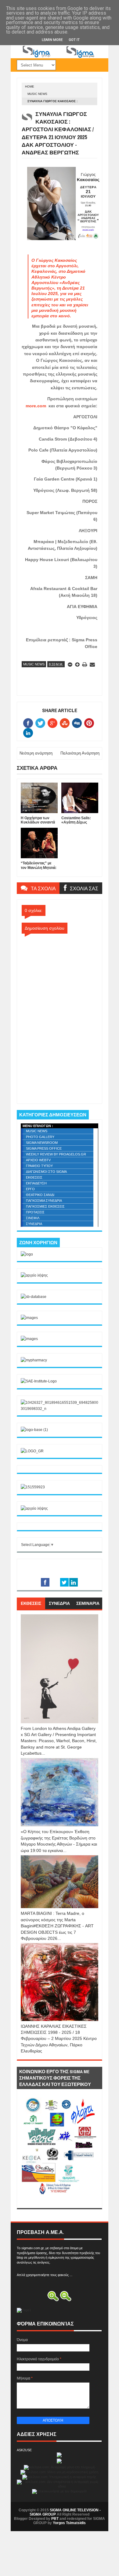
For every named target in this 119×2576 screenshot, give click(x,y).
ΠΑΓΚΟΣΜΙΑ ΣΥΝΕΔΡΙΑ (44, 1201)
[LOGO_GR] (32, 1451)
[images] (29, 1318)
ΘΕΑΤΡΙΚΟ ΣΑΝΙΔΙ (40, 1195)
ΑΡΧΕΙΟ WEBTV (38, 1160)
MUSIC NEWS (37, 94)
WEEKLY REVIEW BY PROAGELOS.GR (56, 1154)
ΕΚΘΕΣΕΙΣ (34, 1177)
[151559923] (33, 1487)
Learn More (52, 40)
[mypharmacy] (34, 1360)
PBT (55, 2519)
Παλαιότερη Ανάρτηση (80, 753)
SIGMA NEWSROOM (42, 1143)
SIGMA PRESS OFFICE (44, 1148)
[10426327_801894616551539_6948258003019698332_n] (60, 1409)
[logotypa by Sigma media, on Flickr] (60, 2201)
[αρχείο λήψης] (34, 1275)
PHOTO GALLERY (40, 1137)
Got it (74, 40)
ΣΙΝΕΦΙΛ (33, 1218)
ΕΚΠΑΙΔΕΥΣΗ (36, 1183)
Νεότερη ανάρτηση (36, 753)
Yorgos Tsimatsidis (69, 2523)
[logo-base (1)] (34, 1430)
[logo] (27, 1254)
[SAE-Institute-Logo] (39, 1381)
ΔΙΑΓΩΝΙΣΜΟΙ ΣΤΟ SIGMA (46, 1172)
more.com (36, 406)
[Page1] (60, 57)
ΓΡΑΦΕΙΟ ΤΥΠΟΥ (39, 1166)
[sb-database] (34, 1297)
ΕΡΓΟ (30, 1189)
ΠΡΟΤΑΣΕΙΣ (35, 1212)
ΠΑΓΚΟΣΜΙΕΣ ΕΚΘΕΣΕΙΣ (45, 1206)
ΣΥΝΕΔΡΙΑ (34, 1224)
